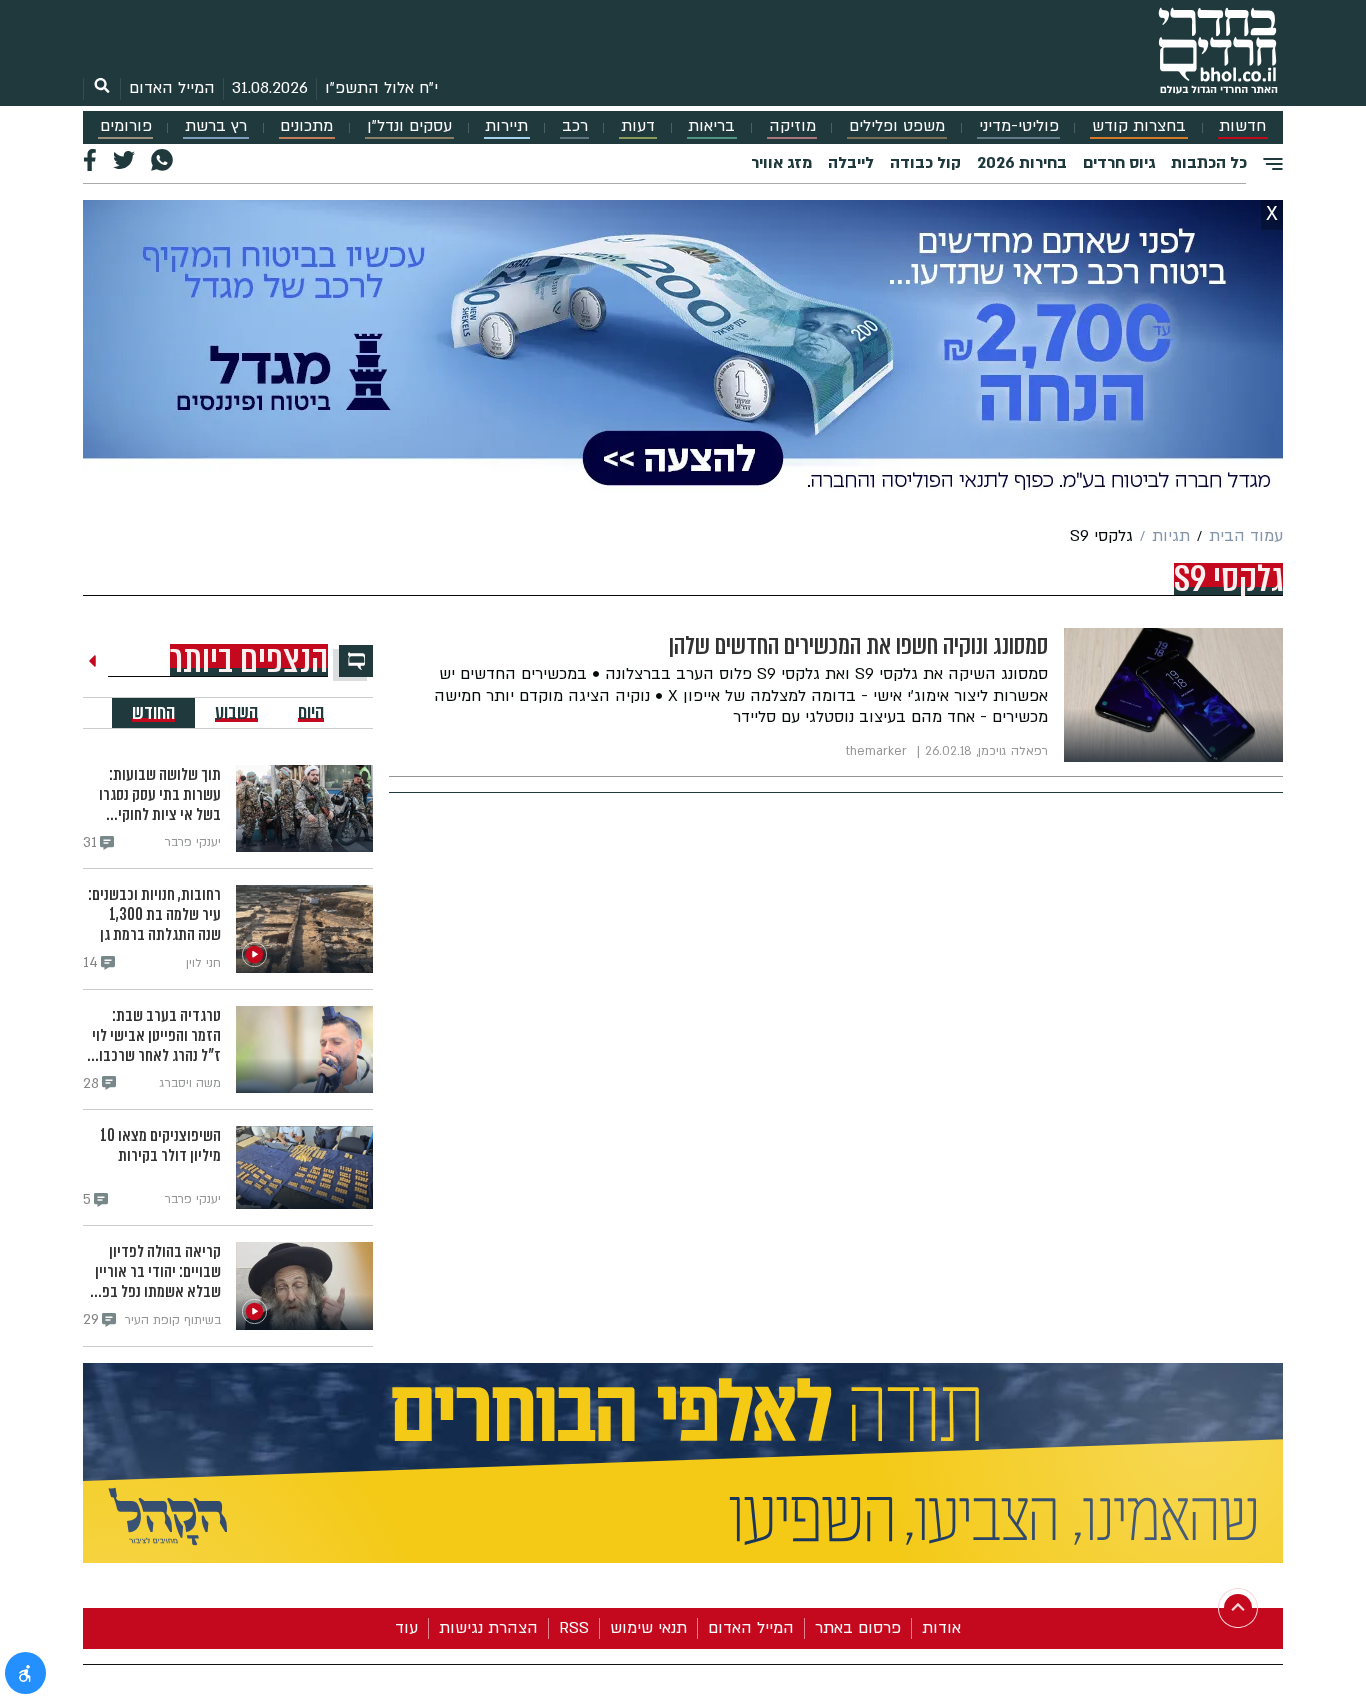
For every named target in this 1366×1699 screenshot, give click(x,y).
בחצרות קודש (1139, 126)
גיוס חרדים (1119, 163)
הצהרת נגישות (488, 1628)
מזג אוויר (781, 163)
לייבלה (851, 163)
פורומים (126, 126)
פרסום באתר (858, 1628)
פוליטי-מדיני (1019, 126)
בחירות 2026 (1022, 163)
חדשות (1242, 126)
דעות (638, 126)
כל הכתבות (1209, 163)
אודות (941, 1628)
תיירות (506, 126)
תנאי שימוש (648, 1628)
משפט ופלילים (897, 126)
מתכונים (306, 126)
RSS (574, 1628)
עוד (406, 1628)
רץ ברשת (216, 126)
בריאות (711, 126)
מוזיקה (792, 126)
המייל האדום (172, 88)
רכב (575, 126)
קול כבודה (925, 163)
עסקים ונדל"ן (409, 126)
